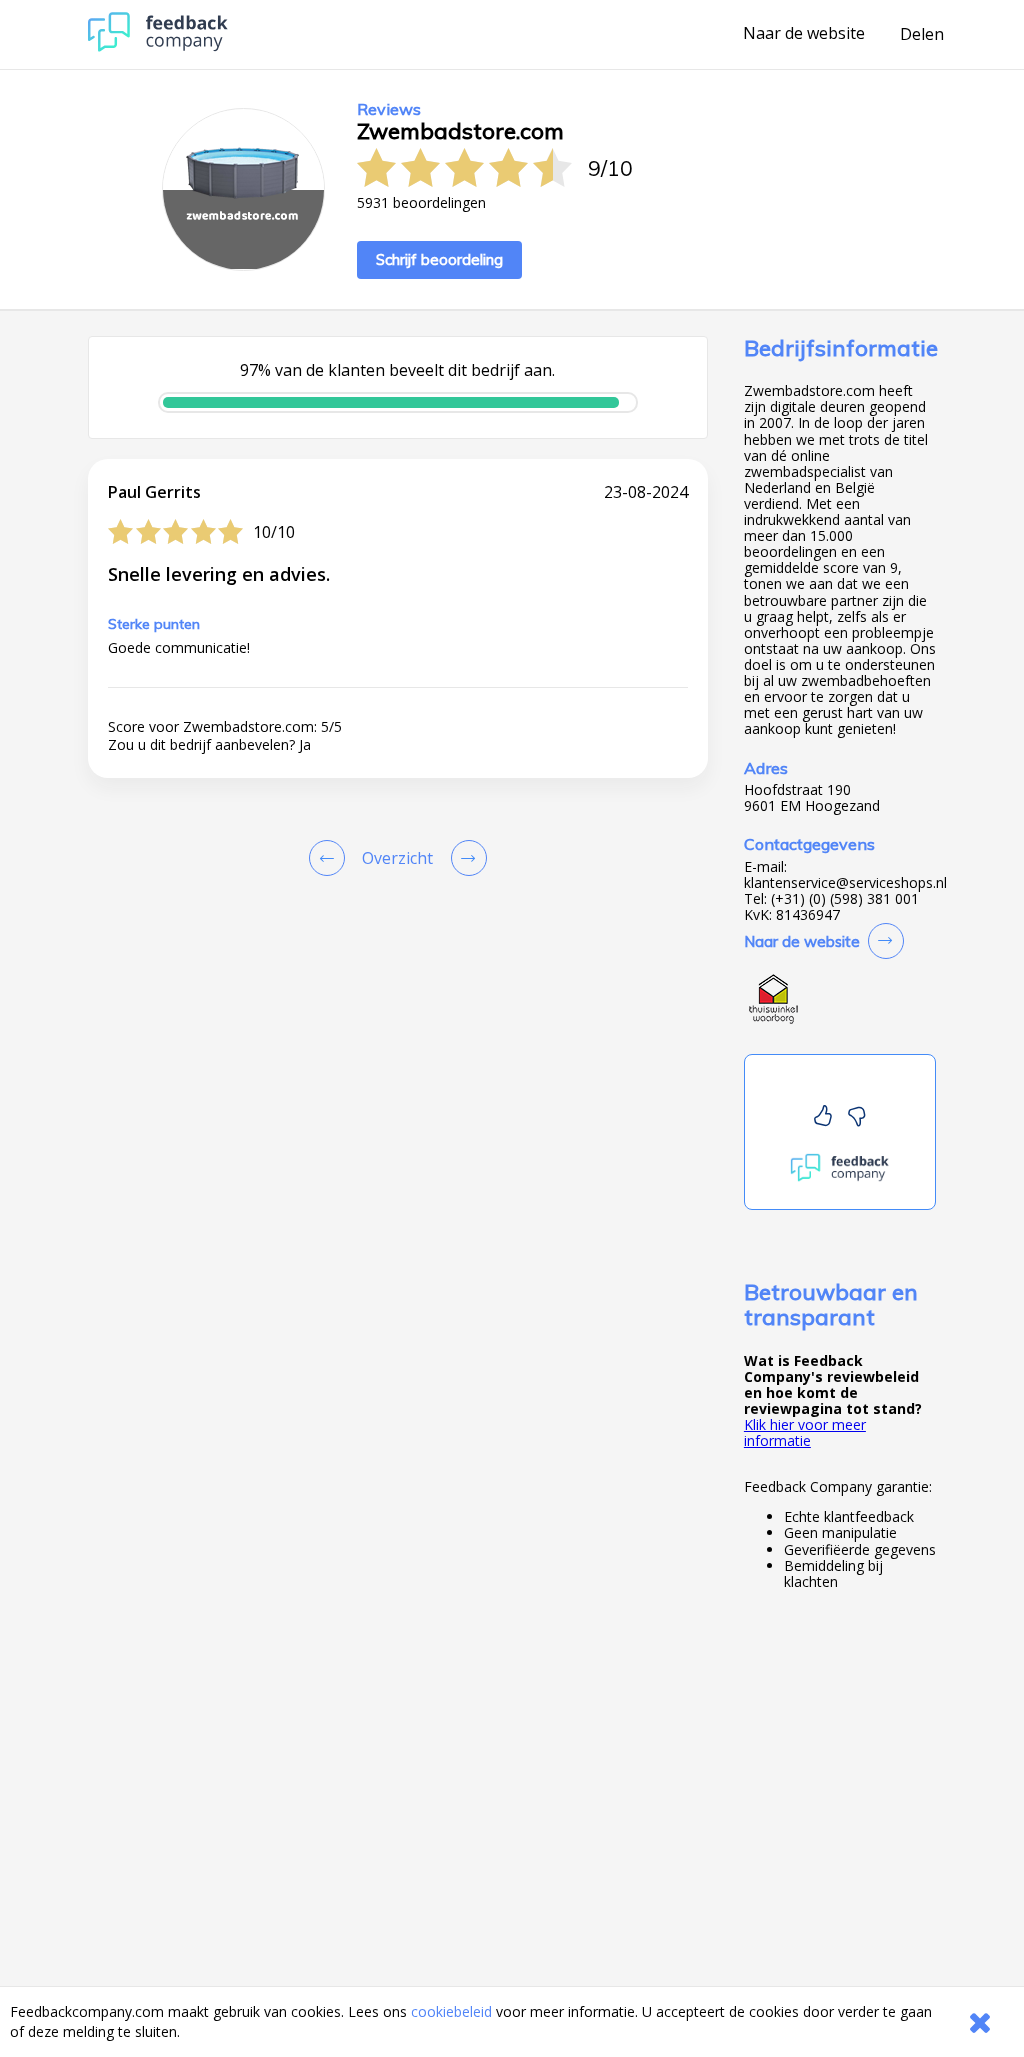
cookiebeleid (451, 2011)
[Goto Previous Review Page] (331, 858)
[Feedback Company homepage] (158, 46)
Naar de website (804, 34)
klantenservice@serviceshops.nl (845, 883)
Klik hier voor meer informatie (805, 1432)
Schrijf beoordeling (439, 259)
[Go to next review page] (465, 858)
